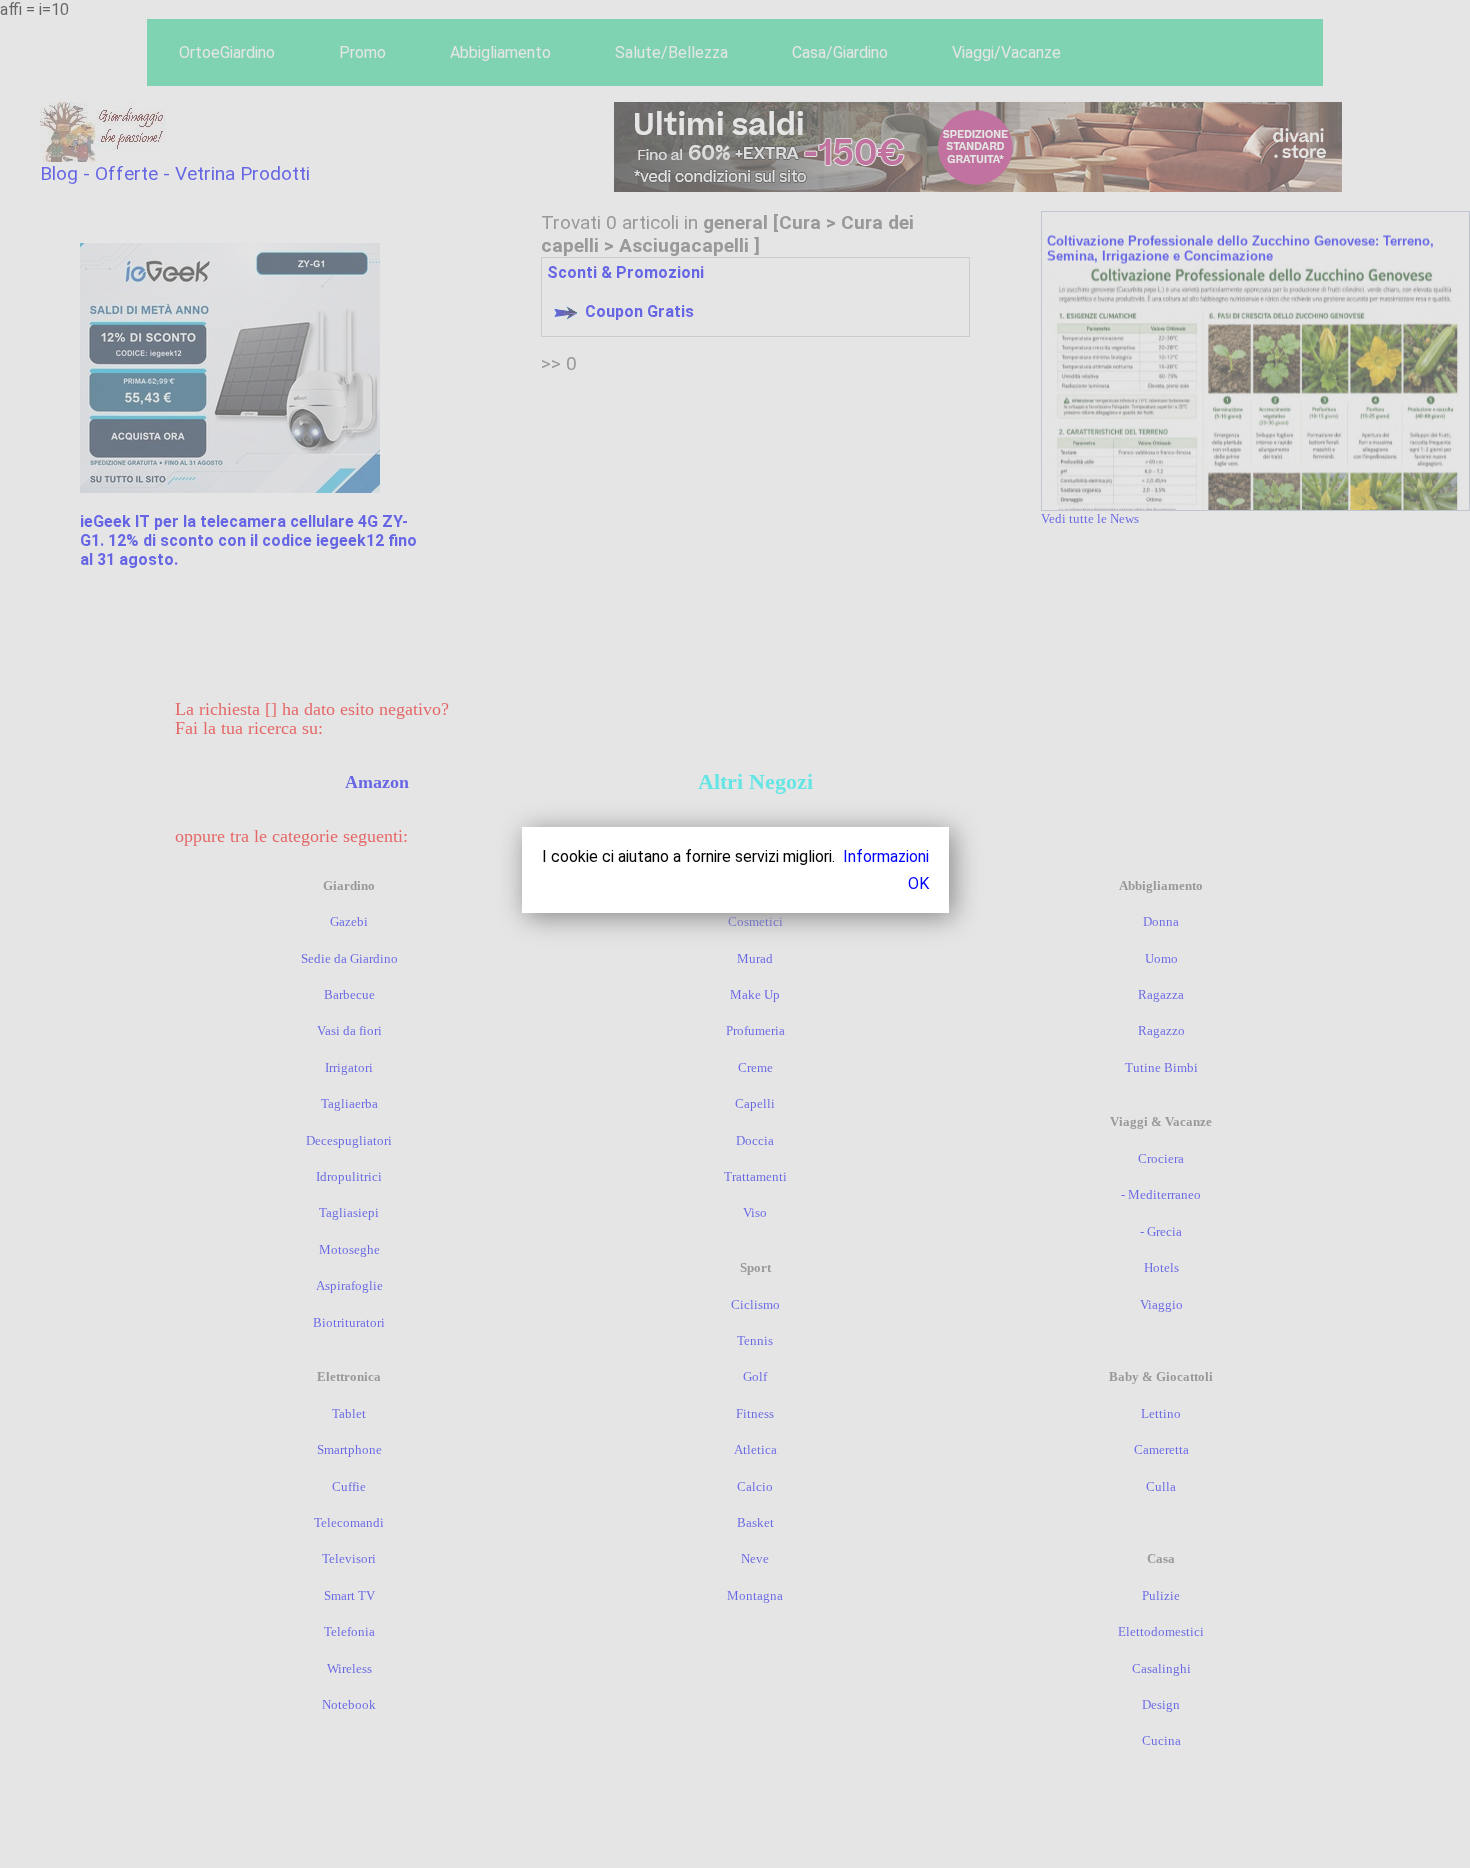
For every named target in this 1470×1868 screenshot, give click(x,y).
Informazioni (886, 856)
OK (918, 883)
